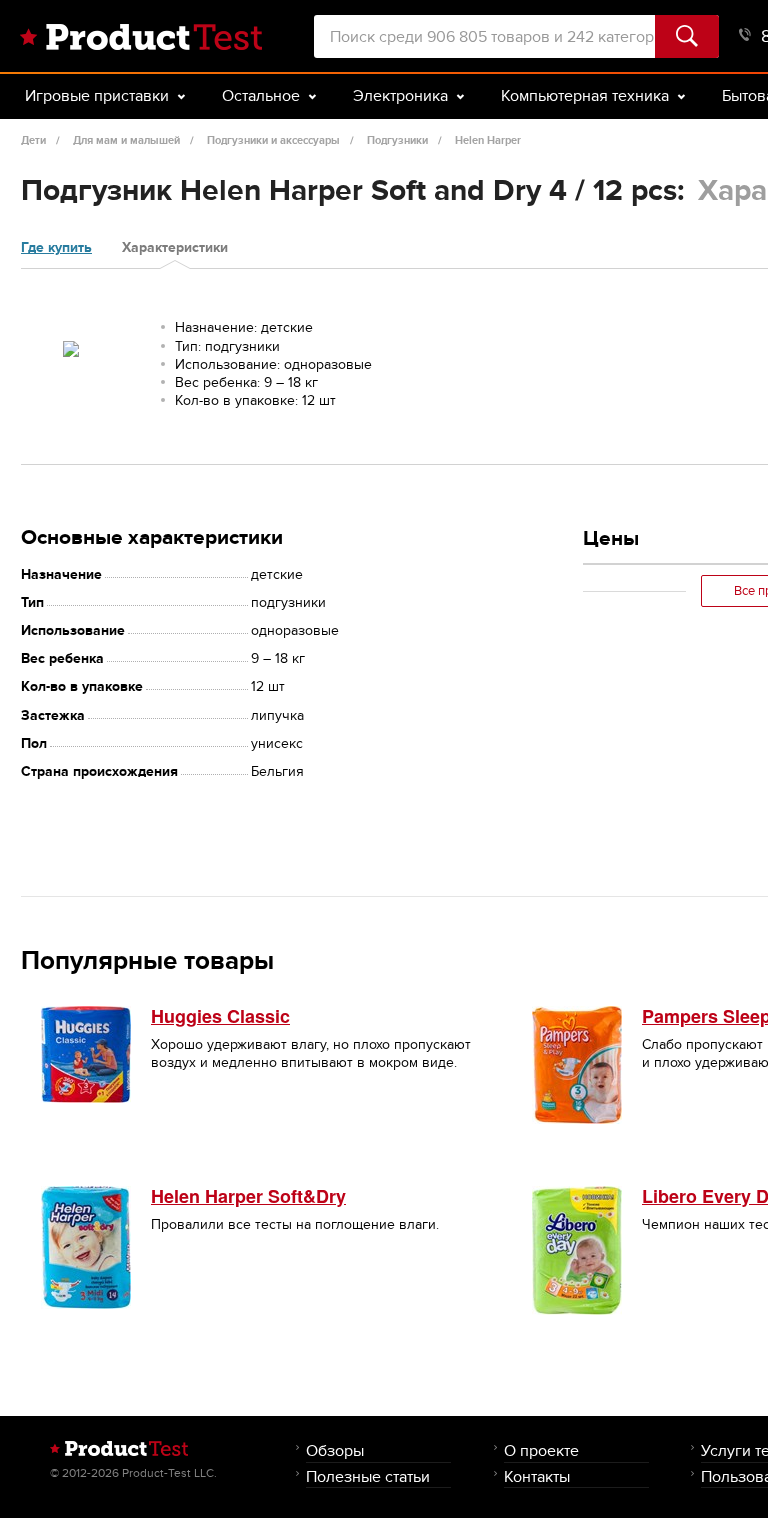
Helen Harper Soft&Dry (248, 1196)
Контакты (537, 1476)
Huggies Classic (220, 1016)
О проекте (541, 1450)
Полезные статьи (368, 1476)
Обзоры (335, 1450)
